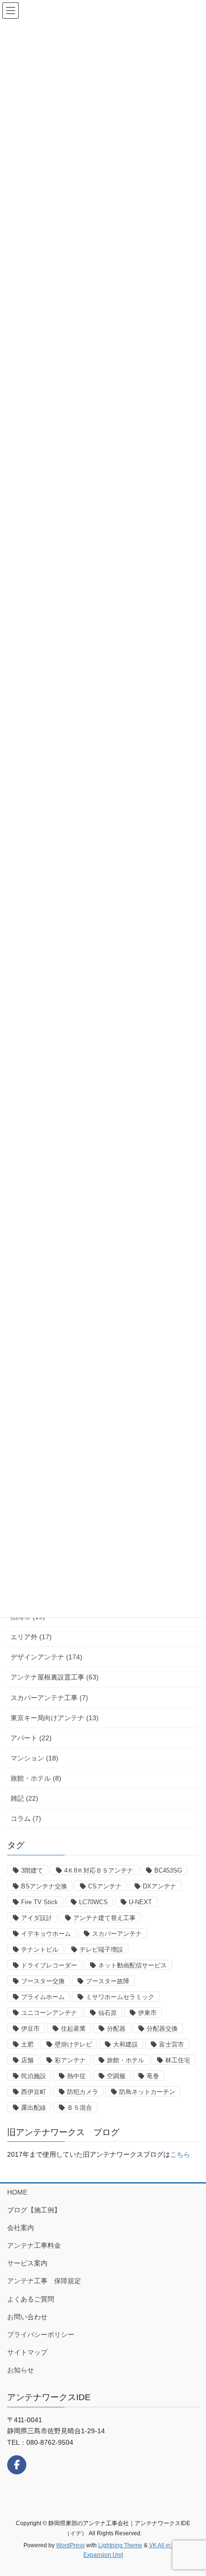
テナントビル (40, 1949)
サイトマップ (27, 2352)
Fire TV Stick (40, 1902)
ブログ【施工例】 (34, 2210)
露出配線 (34, 2108)
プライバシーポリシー (41, 2334)
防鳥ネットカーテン (147, 2092)
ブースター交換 (43, 1981)
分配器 (116, 2029)
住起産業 (73, 2029)
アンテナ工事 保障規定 (44, 2281)
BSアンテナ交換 (44, 1886)
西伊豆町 (34, 2092)
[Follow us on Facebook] (17, 2465)
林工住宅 (178, 2060)
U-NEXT (140, 1902)
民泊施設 (34, 2076)
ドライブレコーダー (49, 1965)
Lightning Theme (120, 2545)
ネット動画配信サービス (132, 1965)
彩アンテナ (70, 2060)
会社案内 (21, 2228)
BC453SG (168, 1870)
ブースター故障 (108, 1981)
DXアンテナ (160, 1886)
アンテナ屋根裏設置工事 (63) (55, 1677)
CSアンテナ (105, 1886)
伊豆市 (30, 2029)
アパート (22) (31, 1738)
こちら (180, 2154)
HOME (17, 2192)
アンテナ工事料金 (34, 2245)
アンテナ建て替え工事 (104, 1918)
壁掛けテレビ (73, 2044)
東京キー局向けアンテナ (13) (55, 1718)
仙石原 (108, 2013)
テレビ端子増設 (101, 1949)
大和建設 (126, 2044)
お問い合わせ (27, 2317)
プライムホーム (43, 1997)
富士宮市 (172, 2044)
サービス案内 (27, 2263)
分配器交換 (162, 2029)
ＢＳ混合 (80, 2108)
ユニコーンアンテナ (49, 2013)
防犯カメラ (83, 2092)
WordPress (70, 2545)
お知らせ (21, 2370)
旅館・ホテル (126, 2060)
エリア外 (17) (31, 1637)
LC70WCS (93, 1902)
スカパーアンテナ (117, 1934)
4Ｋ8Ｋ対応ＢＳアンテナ (99, 1870)
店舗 (27, 2060)
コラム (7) (26, 1818)
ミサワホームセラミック (120, 1997)
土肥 (27, 2044)
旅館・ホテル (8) (36, 1778)
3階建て (32, 1870)
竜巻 (153, 2076)
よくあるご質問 (31, 2299)
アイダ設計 (37, 1918)
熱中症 (76, 2076)
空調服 (116, 2076)
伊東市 (147, 2013)
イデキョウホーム (46, 1934)
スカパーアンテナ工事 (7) (49, 1698)
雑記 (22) (24, 1798)
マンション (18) (34, 1758)
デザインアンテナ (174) (46, 1657)
